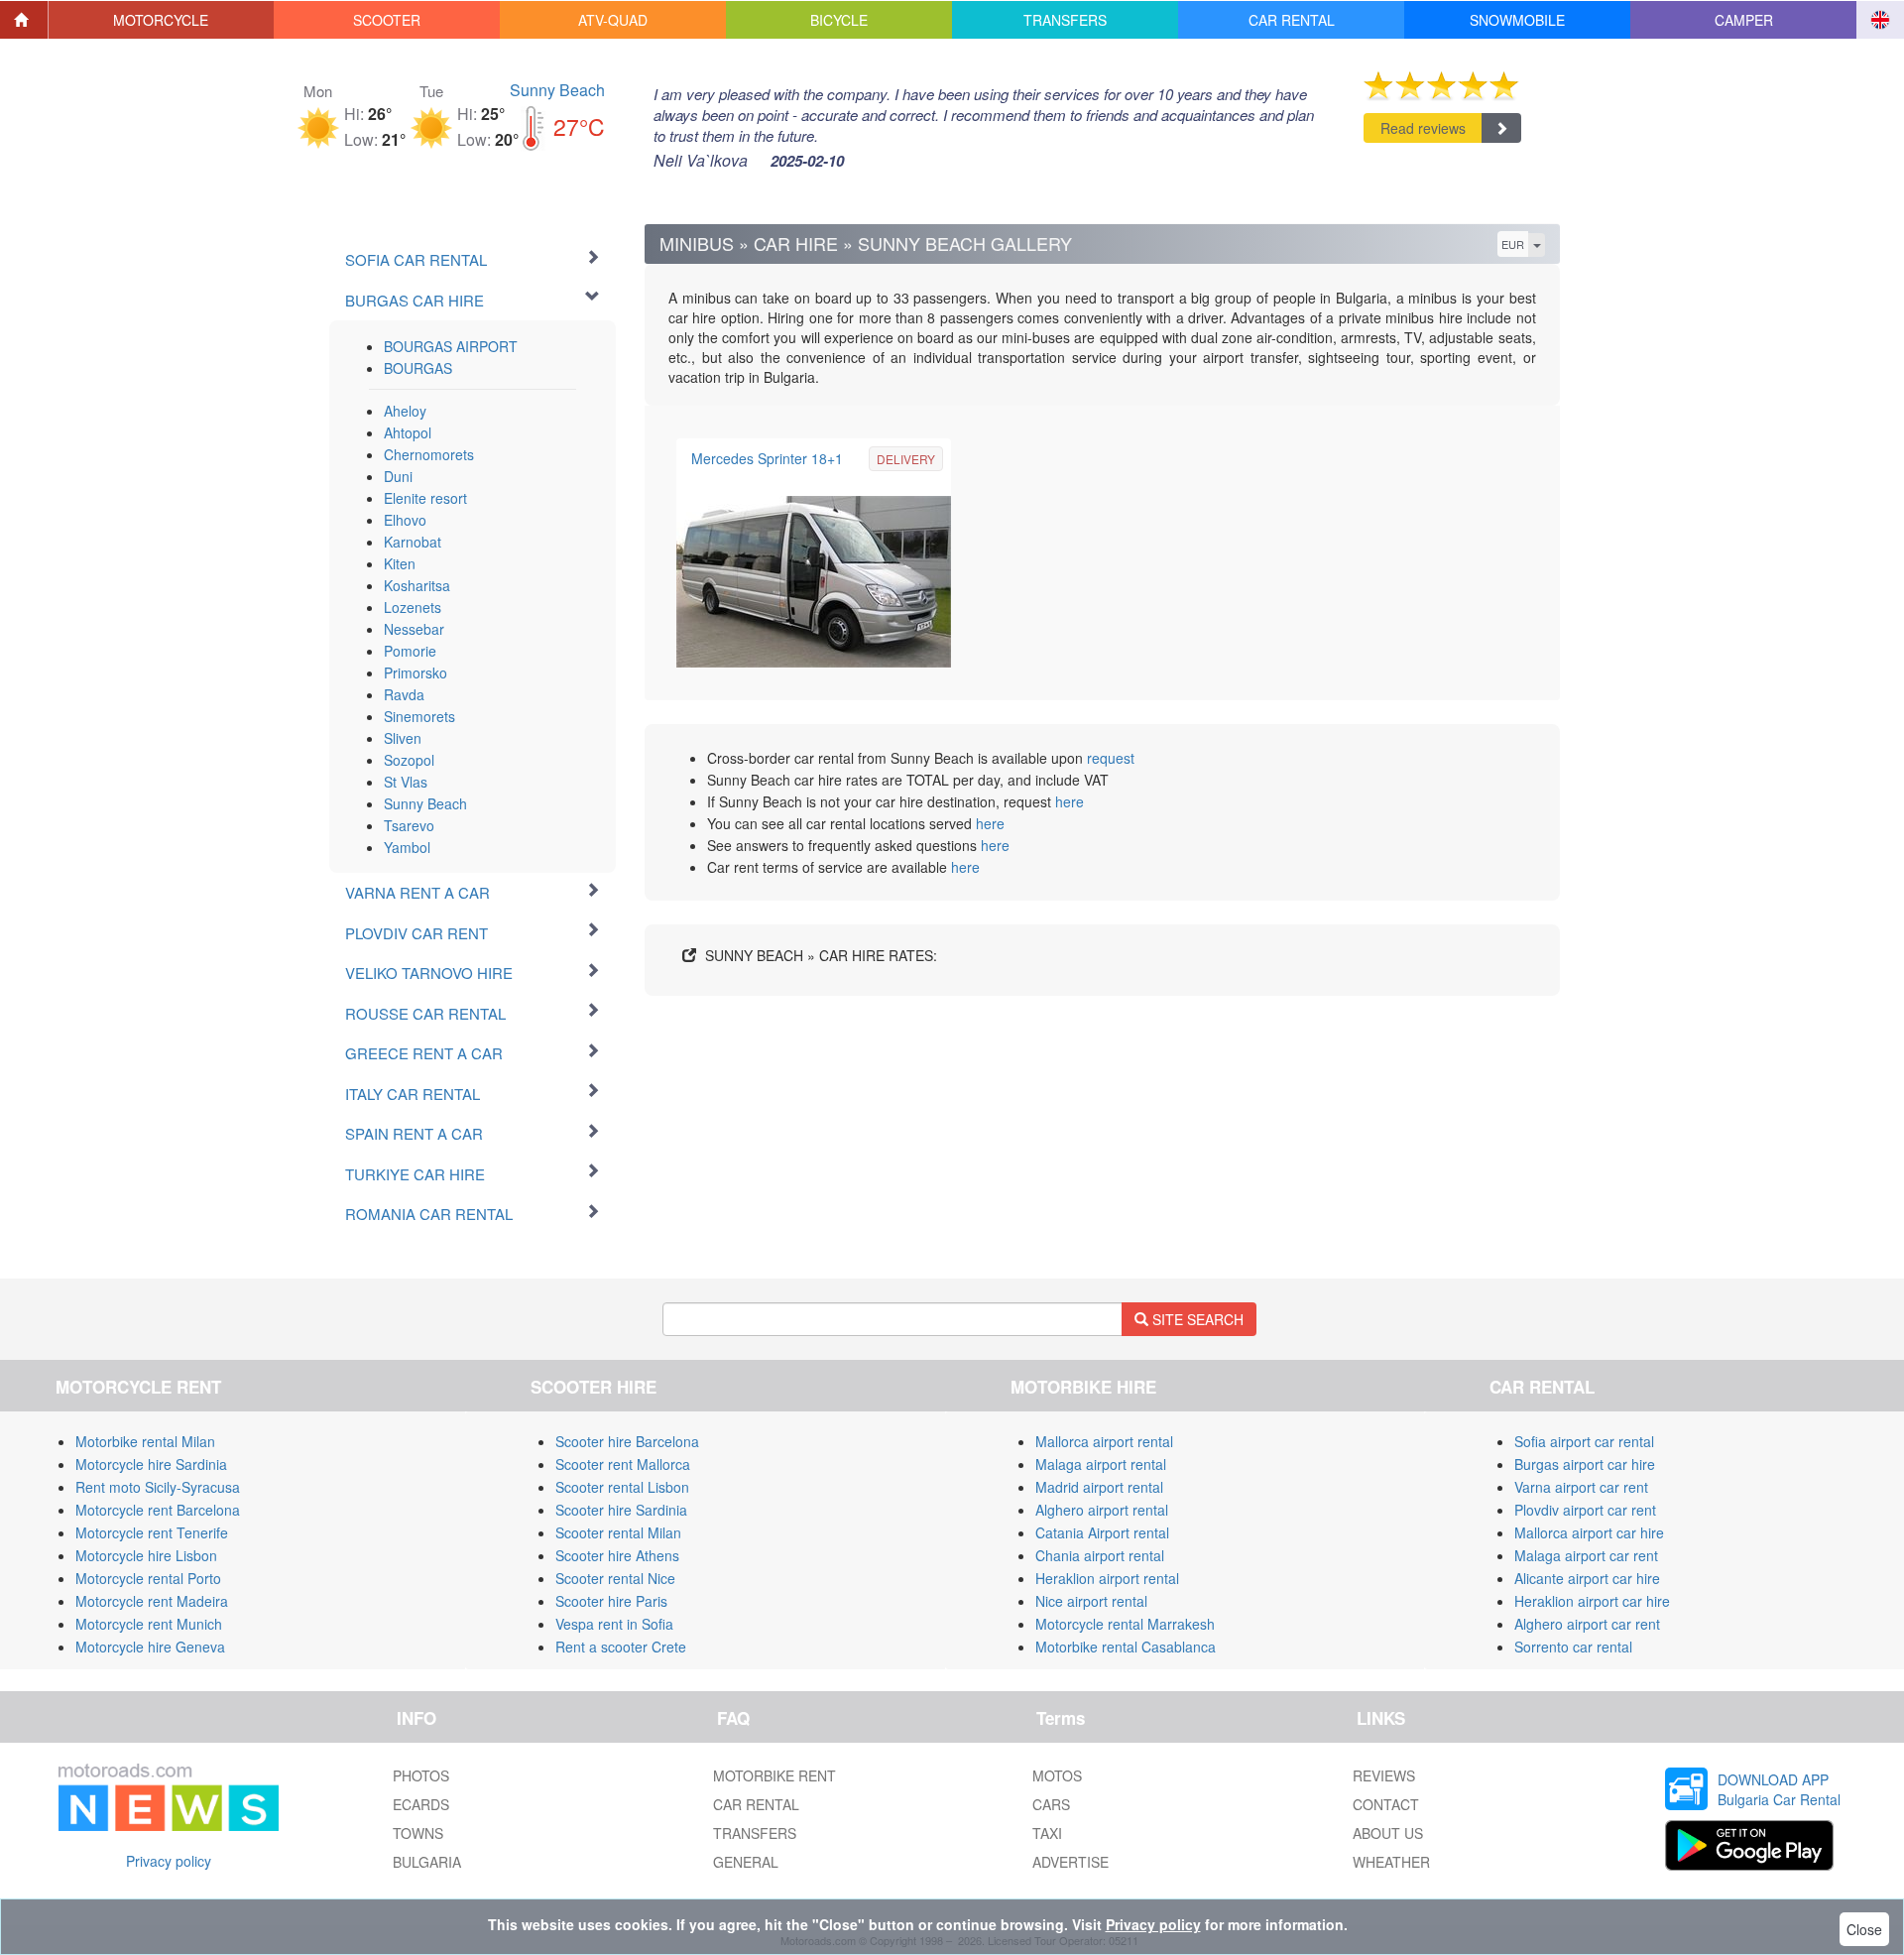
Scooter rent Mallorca (623, 1464)
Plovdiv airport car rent (1585, 1510)
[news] (169, 1793)
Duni (398, 476)
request (1111, 758)
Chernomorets (429, 454)
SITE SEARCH (1196, 1319)
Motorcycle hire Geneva (150, 1647)
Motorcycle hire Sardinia (151, 1464)
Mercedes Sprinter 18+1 (767, 458)
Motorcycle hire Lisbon (146, 1555)
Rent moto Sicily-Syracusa (158, 1487)
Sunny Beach (557, 90)
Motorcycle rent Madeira (152, 1601)
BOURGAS (418, 368)
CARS (1051, 1804)
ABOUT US (1388, 1833)
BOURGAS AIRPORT (451, 346)
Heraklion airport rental (1107, 1578)
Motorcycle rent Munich (149, 1624)
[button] (162, 20)
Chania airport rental (1100, 1555)
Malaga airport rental (1101, 1464)
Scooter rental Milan (618, 1532)
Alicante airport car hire (1587, 1578)
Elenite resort (425, 498)
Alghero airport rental (1102, 1510)
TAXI (1047, 1833)
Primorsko (416, 672)
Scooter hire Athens (617, 1555)
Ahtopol (408, 432)
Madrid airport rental (1099, 1487)
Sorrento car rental (1573, 1647)
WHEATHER (1391, 1862)
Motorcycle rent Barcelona (158, 1510)
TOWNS (418, 1833)
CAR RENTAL (756, 1804)
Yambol (407, 847)
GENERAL (746, 1862)
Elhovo (405, 520)
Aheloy (405, 411)
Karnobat (413, 542)
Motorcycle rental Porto (148, 1578)
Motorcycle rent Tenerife (152, 1532)
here (1070, 801)
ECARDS (421, 1804)
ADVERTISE (1071, 1862)
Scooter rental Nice (615, 1578)
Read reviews (1423, 128)
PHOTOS (421, 1775)
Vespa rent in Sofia (614, 1624)
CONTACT (1386, 1804)
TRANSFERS (755, 1833)
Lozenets (413, 607)
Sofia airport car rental (1584, 1441)
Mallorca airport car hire (1589, 1532)
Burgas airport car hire (1585, 1464)
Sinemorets (419, 716)
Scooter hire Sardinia (621, 1510)
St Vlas (406, 782)
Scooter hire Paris (611, 1601)
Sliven (403, 738)
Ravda (404, 694)
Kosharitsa (417, 585)
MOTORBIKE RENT (774, 1775)
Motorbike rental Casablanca (1126, 1647)
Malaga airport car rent (1586, 1555)
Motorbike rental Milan (145, 1441)
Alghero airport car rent (1587, 1624)
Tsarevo (409, 825)
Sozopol (409, 760)
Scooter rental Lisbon (622, 1487)
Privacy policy (169, 1861)
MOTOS (1057, 1775)
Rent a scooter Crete (621, 1647)
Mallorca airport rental (1104, 1441)
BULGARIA (427, 1862)
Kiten (400, 563)
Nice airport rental (1091, 1601)
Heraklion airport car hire (1592, 1601)
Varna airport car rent (1581, 1487)
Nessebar (414, 629)
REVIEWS (1384, 1775)
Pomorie (410, 651)
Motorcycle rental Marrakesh (1125, 1624)
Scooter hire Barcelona (627, 1441)
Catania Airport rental (1102, 1532)
